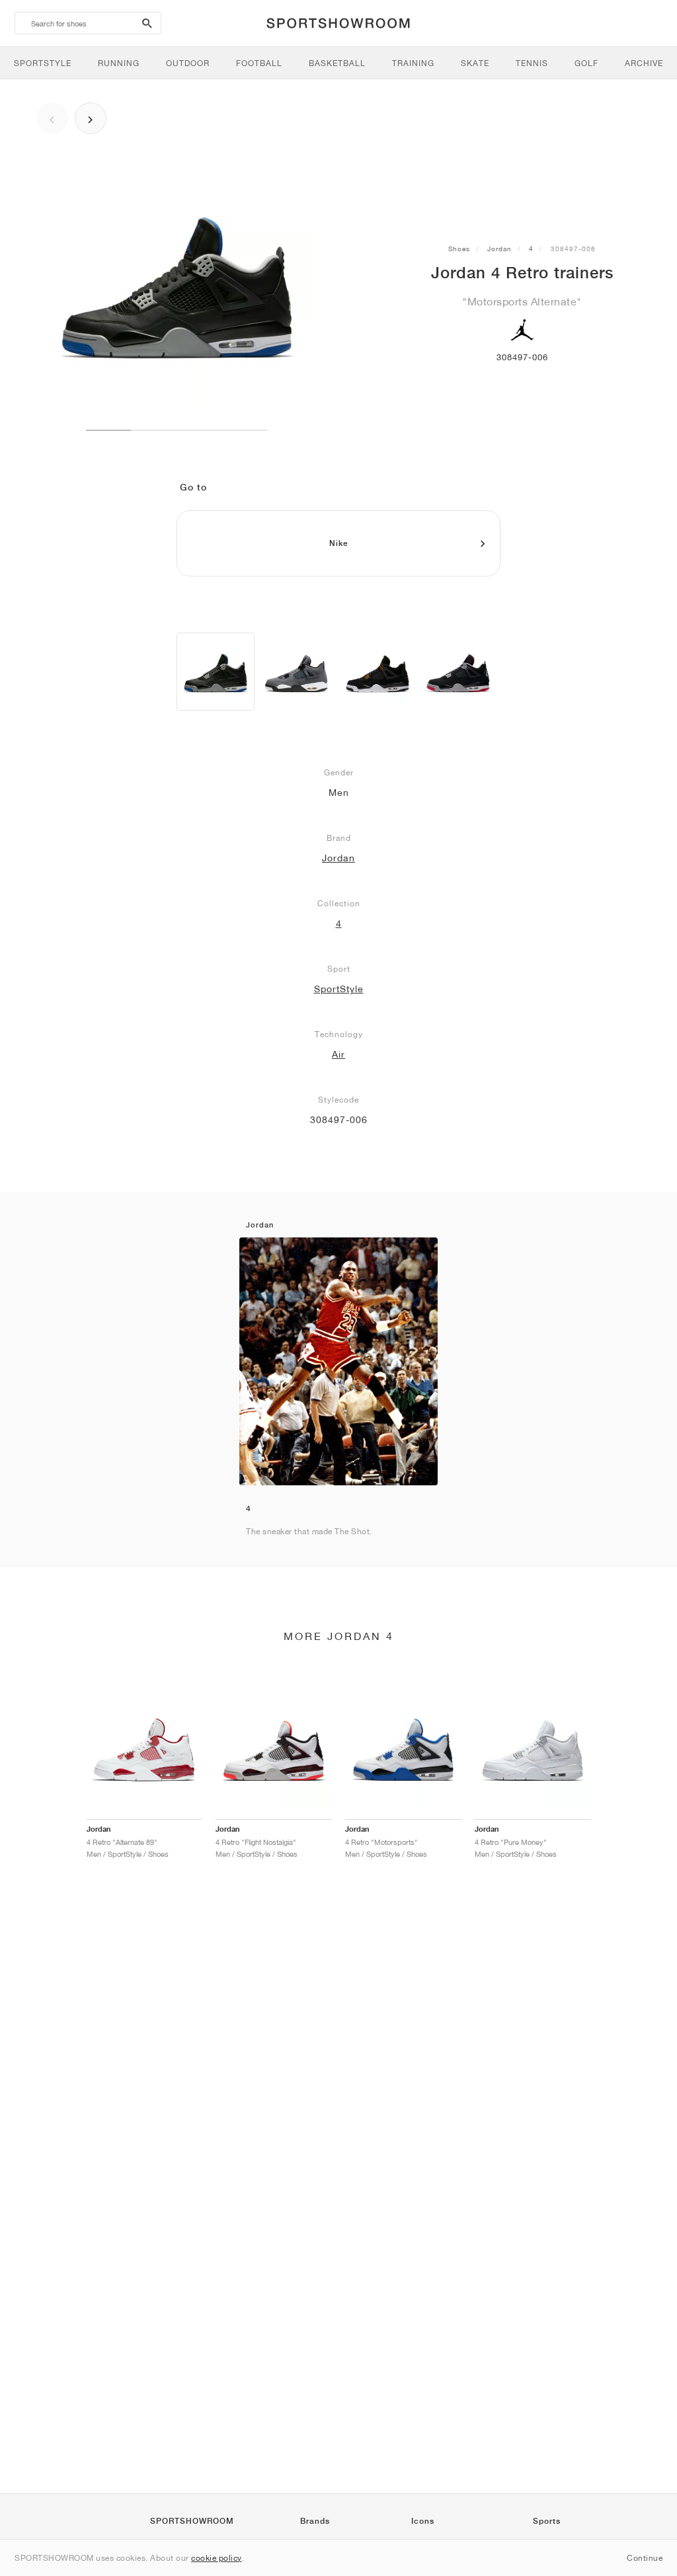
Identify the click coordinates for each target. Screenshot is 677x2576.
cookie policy (217, 2558)
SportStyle (339, 989)
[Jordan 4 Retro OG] (458, 672)
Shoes (459, 249)
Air (338, 1054)
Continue (645, 2558)
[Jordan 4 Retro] (216, 672)
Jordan (499, 249)
